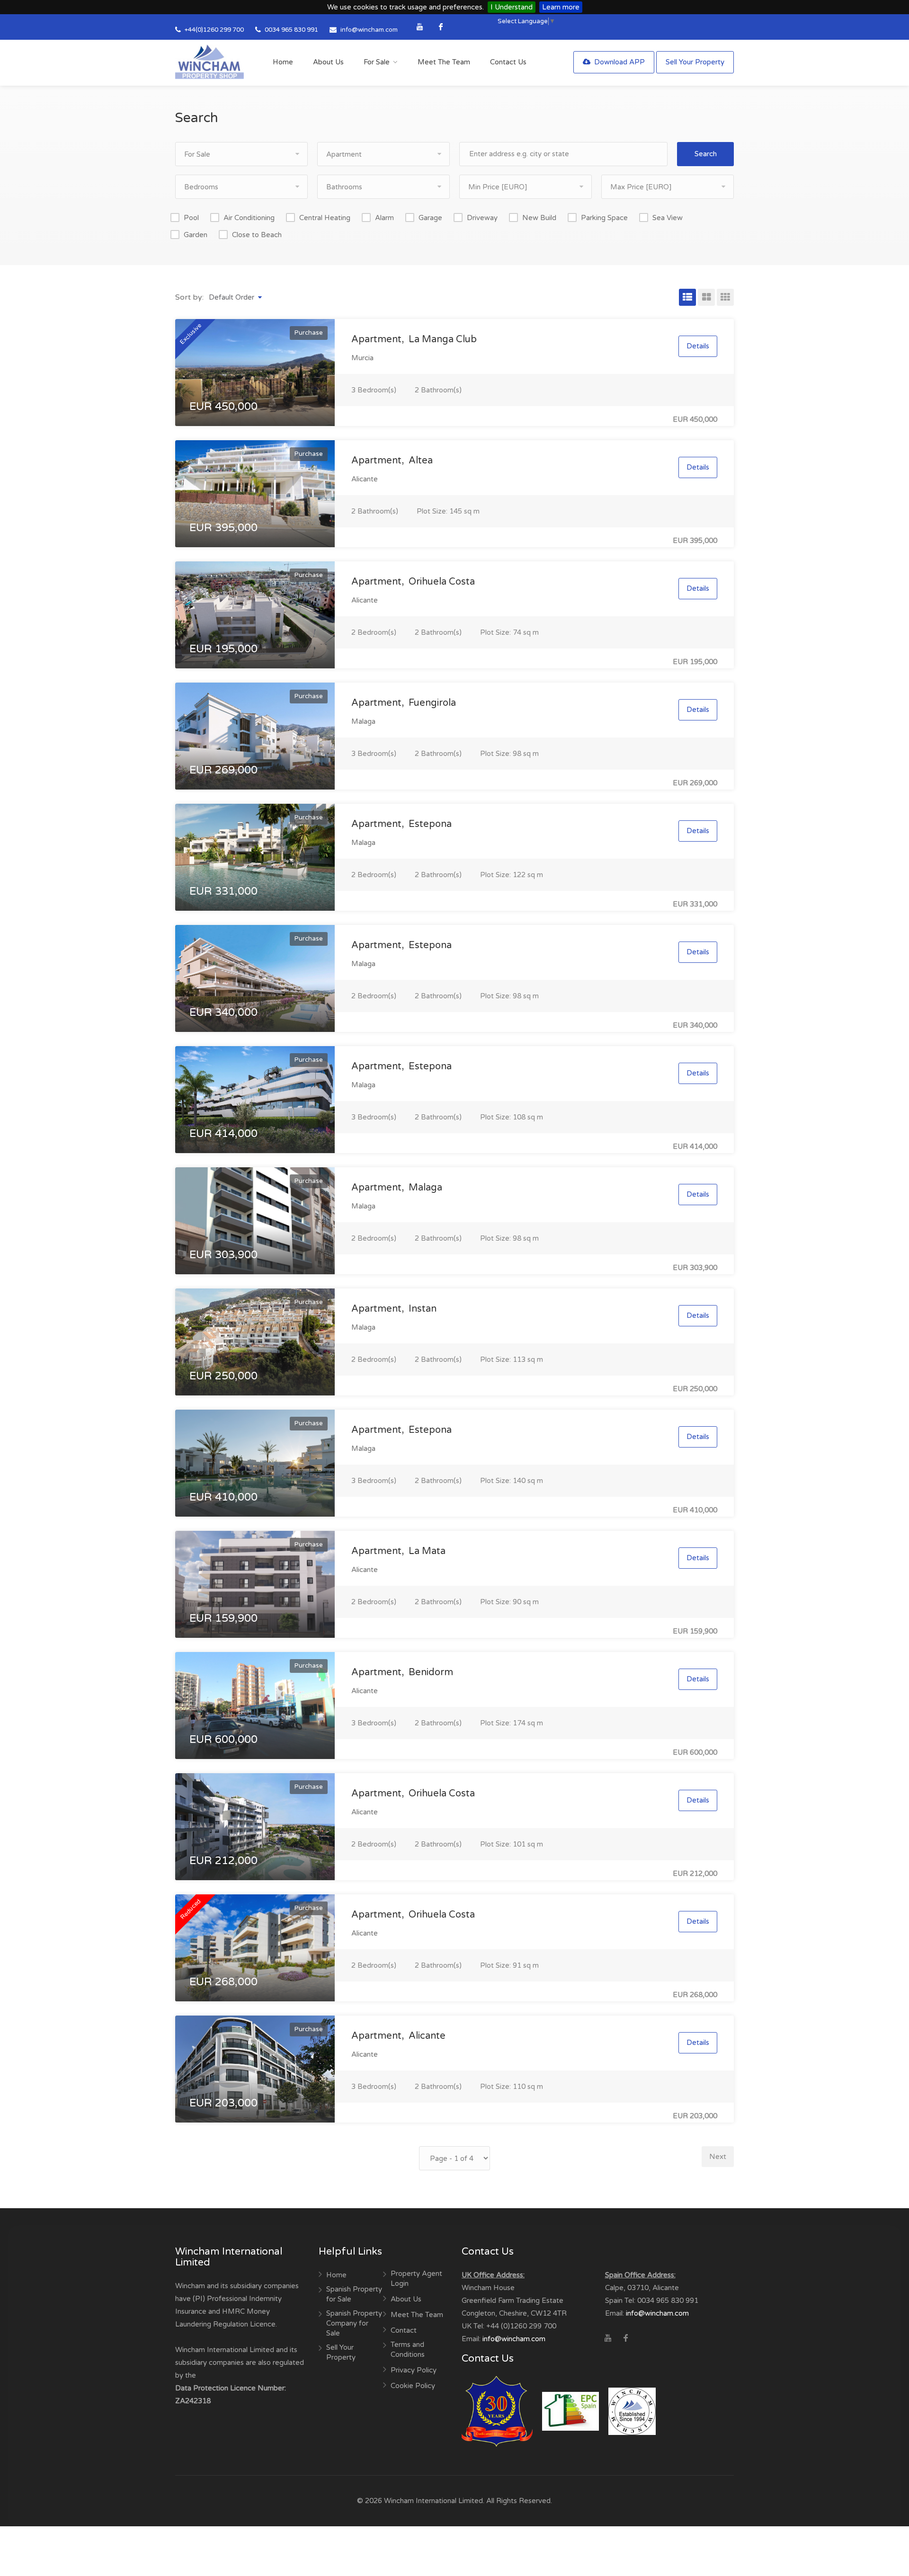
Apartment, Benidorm (402, 1672)
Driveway (482, 218)
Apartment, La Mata (398, 1551)
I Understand (512, 7)
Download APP (619, 62)
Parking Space (604, 218)
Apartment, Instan (394, 1309)
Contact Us (508, 62)
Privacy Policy (414, 2370)
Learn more (561, 7)
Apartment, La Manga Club (414, 339)
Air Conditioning (249, 218)
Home (283, 62)
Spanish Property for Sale (354, 2294)
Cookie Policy (413, 2386)
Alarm (384, 218)
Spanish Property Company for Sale (354, 2323)
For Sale (377, 62)
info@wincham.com (369, 30)
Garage (430, 218)
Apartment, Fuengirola (404, 703)
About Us (328, 62)
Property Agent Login (416, 2278)
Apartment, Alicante (398, 2036)
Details (698, 346)
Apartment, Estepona (401, 824)
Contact (404, 2330)
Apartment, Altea (392, 461)
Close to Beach (257, 235)
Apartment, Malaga (397, 1188)
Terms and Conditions (408, 2349)
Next (718, 2157)
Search (706, 154)
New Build (539, 218)
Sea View (668, 218)
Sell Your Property (695, 62)
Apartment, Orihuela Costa (413, 582)
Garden (196, 235)
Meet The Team (444, 62)
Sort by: (189, 297)
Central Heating (325, 218)
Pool (191, 218)
